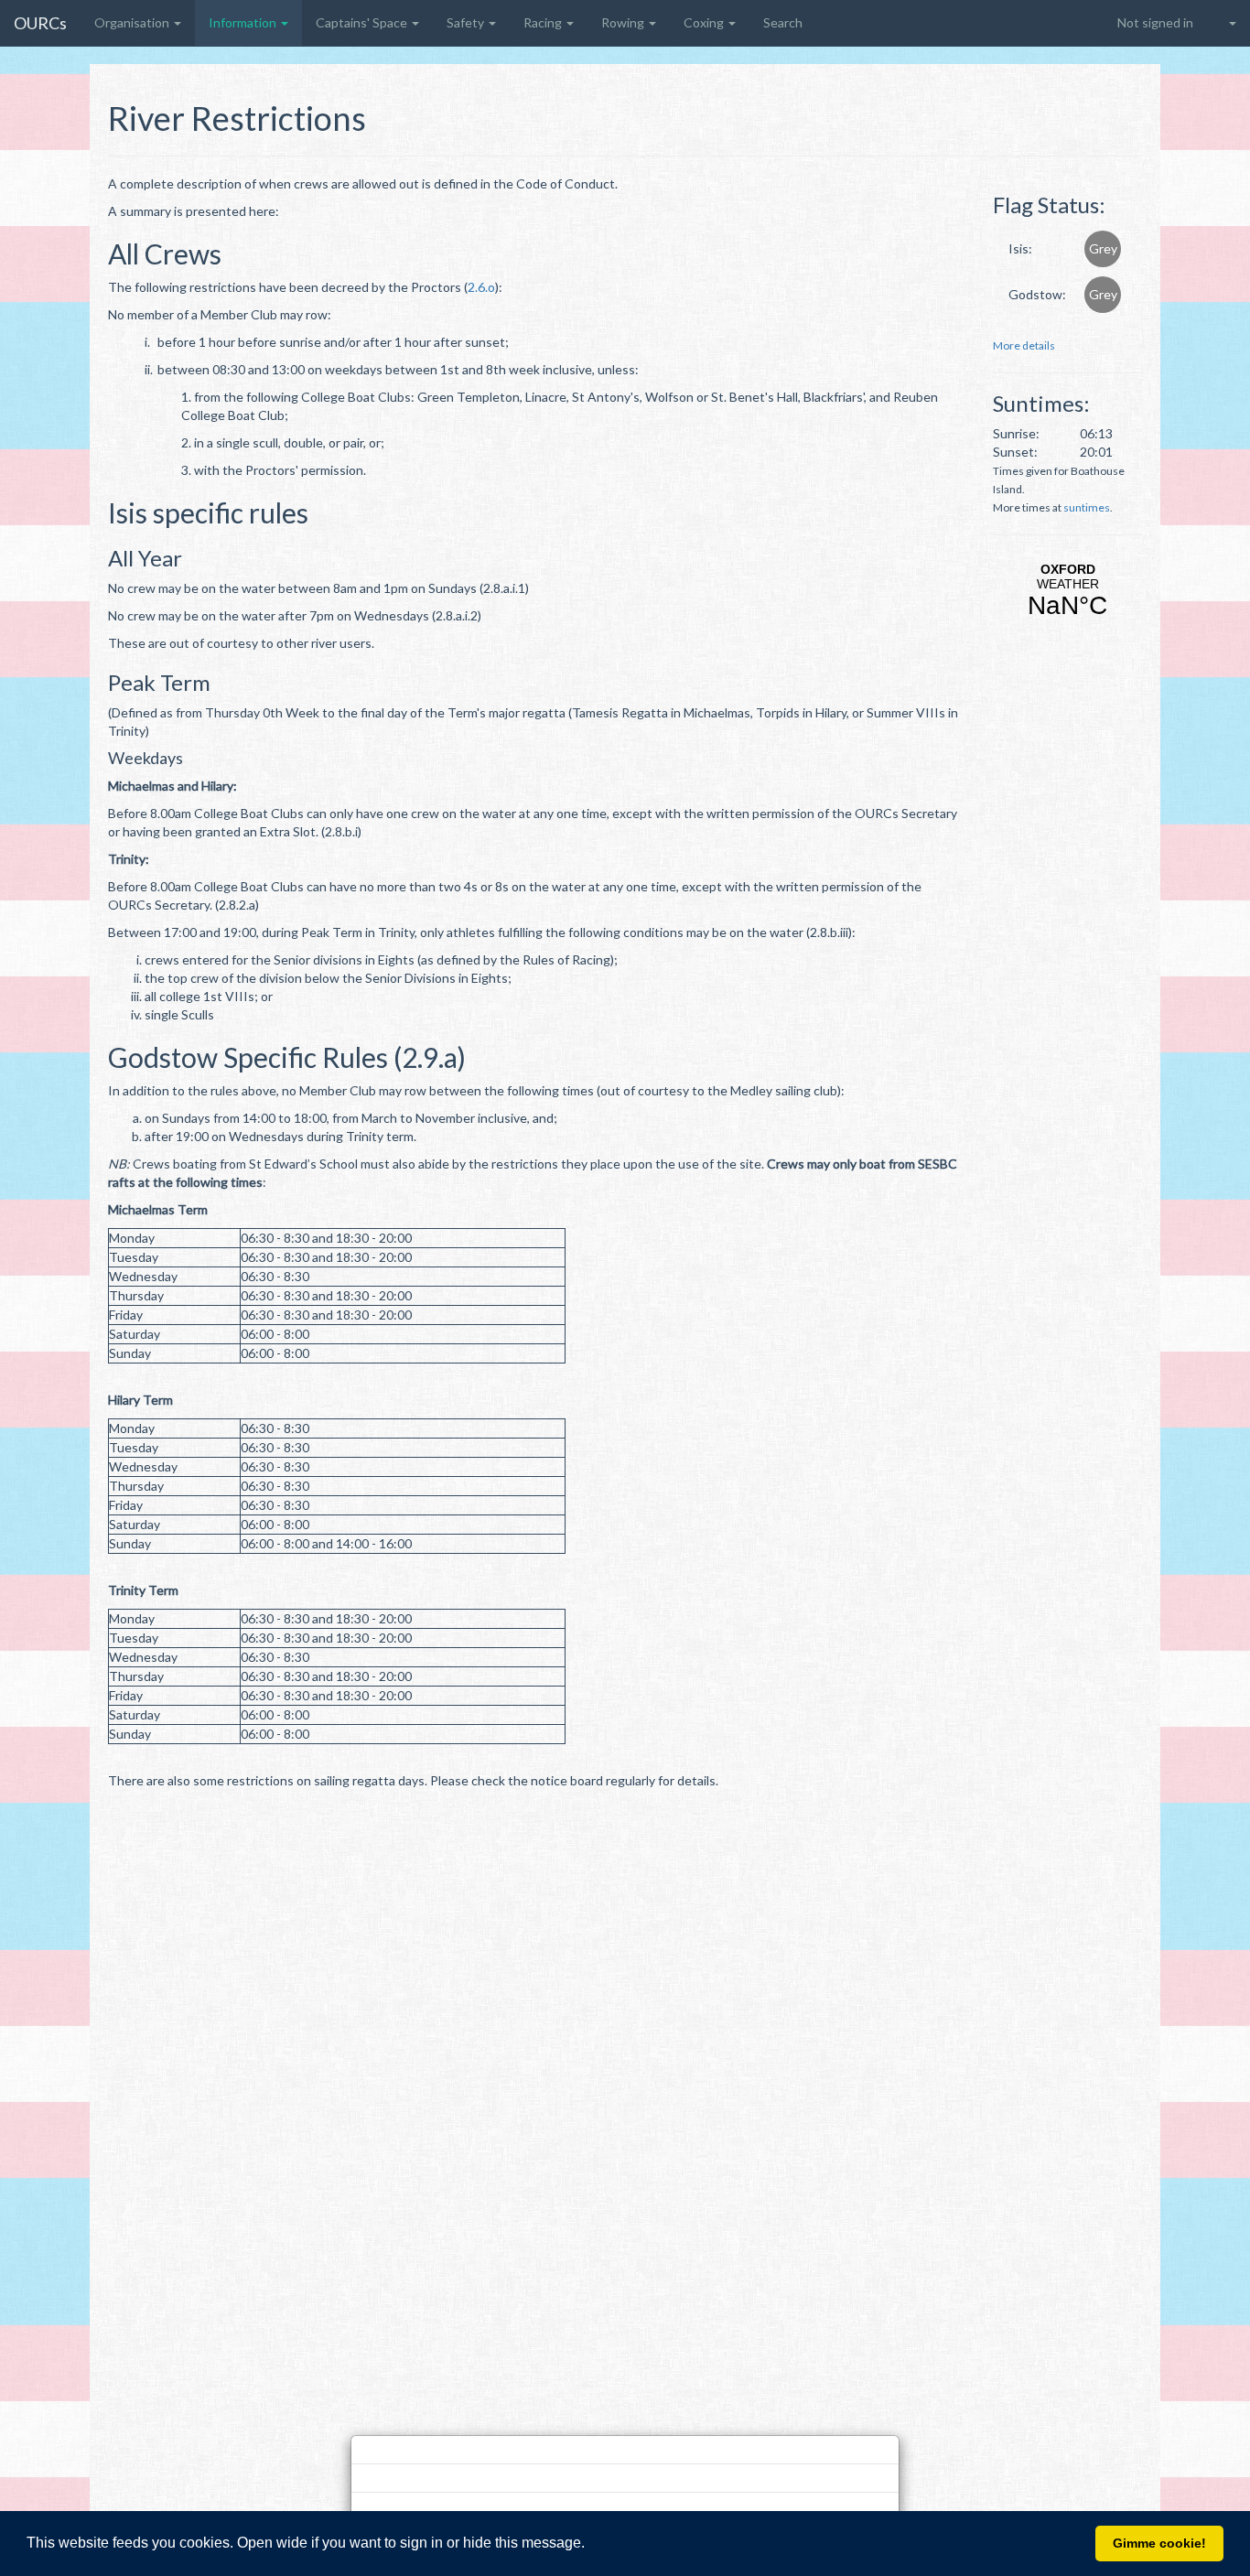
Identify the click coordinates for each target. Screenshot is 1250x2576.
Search (783, 22)
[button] (591, 2545)
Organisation (133, 22)
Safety (467, 22)
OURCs (40, 23)
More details (1024, 345)
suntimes (1087, 507)
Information (244, 22)
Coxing (705, 22)
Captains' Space (363, 22)
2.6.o (481, 287)
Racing (544, 22)
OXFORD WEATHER (1067, 591)
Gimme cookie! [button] (1159, 2543)
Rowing (624, 22)
